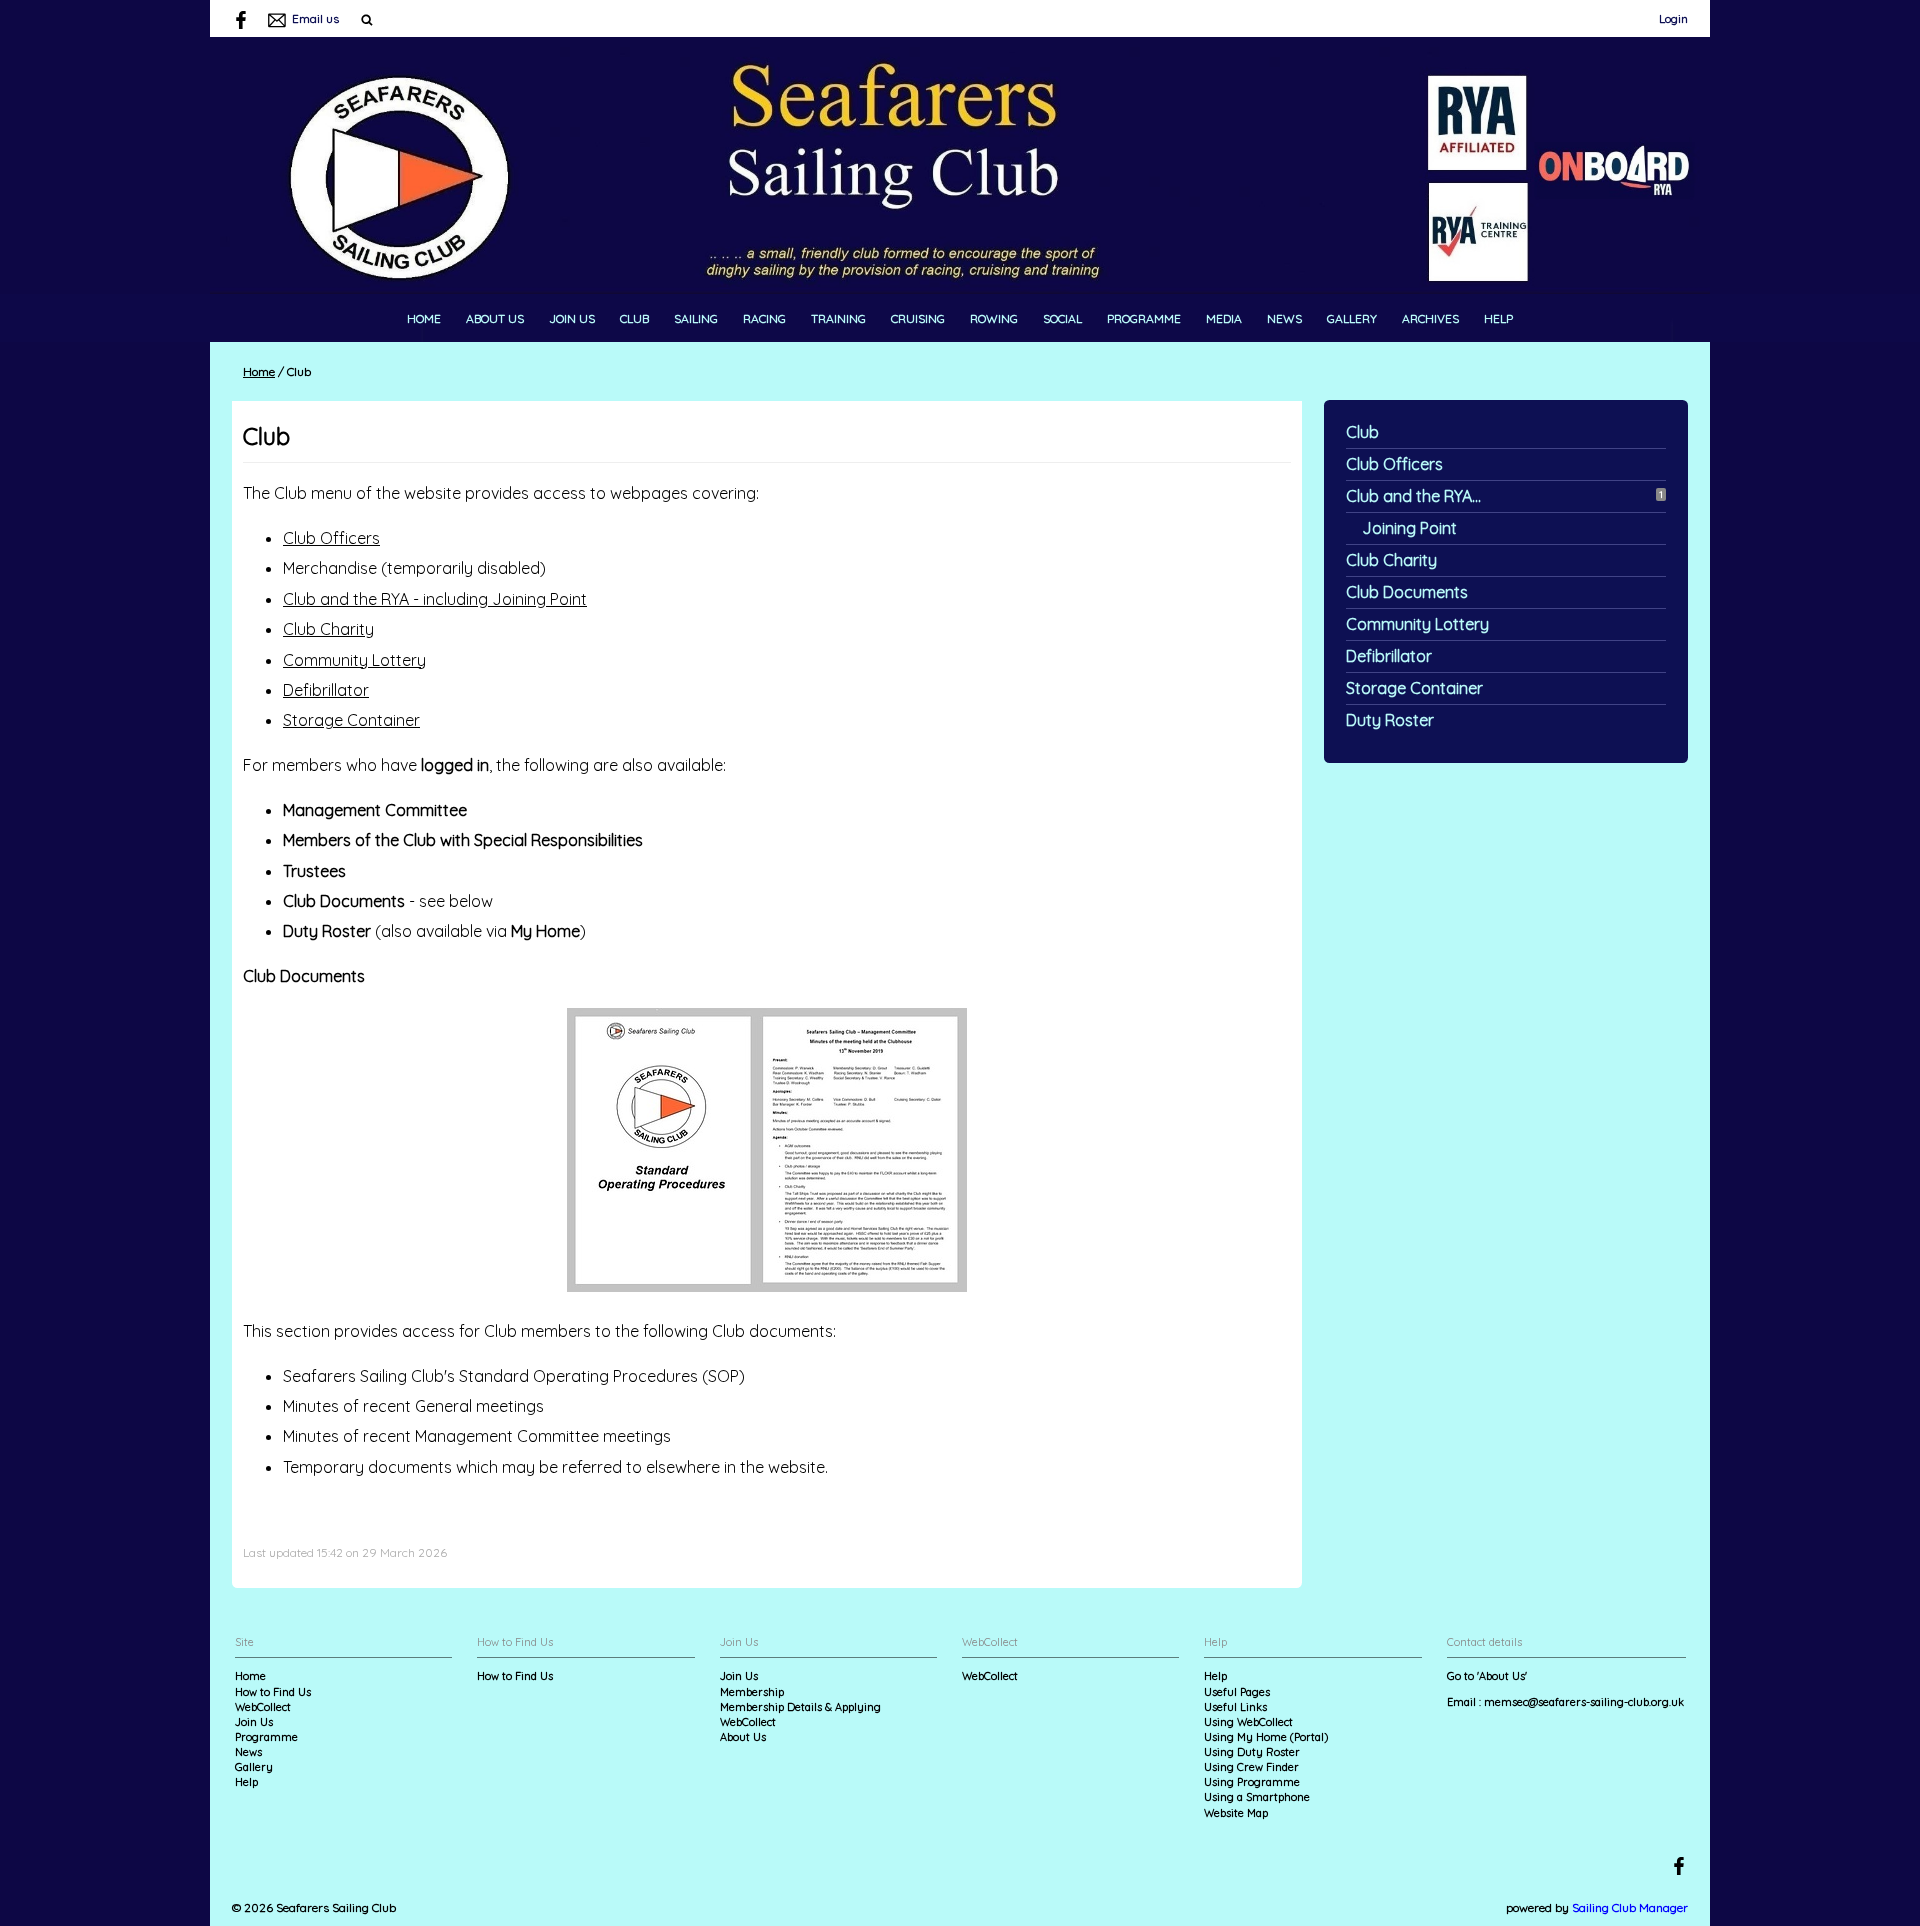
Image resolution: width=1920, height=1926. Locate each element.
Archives (1430, 318)
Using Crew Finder (1251, 1767)
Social (1062, 318)
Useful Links (1235, 1707)
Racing (764, 318)
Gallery (1352, 318)
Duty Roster (1390, 720)
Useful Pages (1237, 1692)
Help (1498, 318)
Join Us (572, 318)
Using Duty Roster (1252, 1752)
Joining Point (1409, 528)
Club (634, 318)
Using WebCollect (1248, 1722)
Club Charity (1391, 560)
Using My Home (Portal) (1266, 1737)
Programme (1144, 318)
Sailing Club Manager (1630, 1907)
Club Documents (1407, 592)
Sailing (696, 318)
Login (1673, 18)
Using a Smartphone (1257, 1797)
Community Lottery (1417, 624)
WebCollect (263, 1707)
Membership (752, 1692)
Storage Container (1414, 688)
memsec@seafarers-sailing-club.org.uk (1584, 1702)
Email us (315, 18)
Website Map (1236, 1813)
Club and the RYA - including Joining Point (435, 599)
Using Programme (1252, 1782)
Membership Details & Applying (800, 1707)
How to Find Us (273, 1692)
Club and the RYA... (1413, 496)
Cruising (918, 318)
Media (1224, 318)
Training (838, 318)
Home (424, 318)
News (1284, 318)
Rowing (994, 318)
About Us (495, 318)
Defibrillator (1389, 656)
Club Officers (1394, 464)
